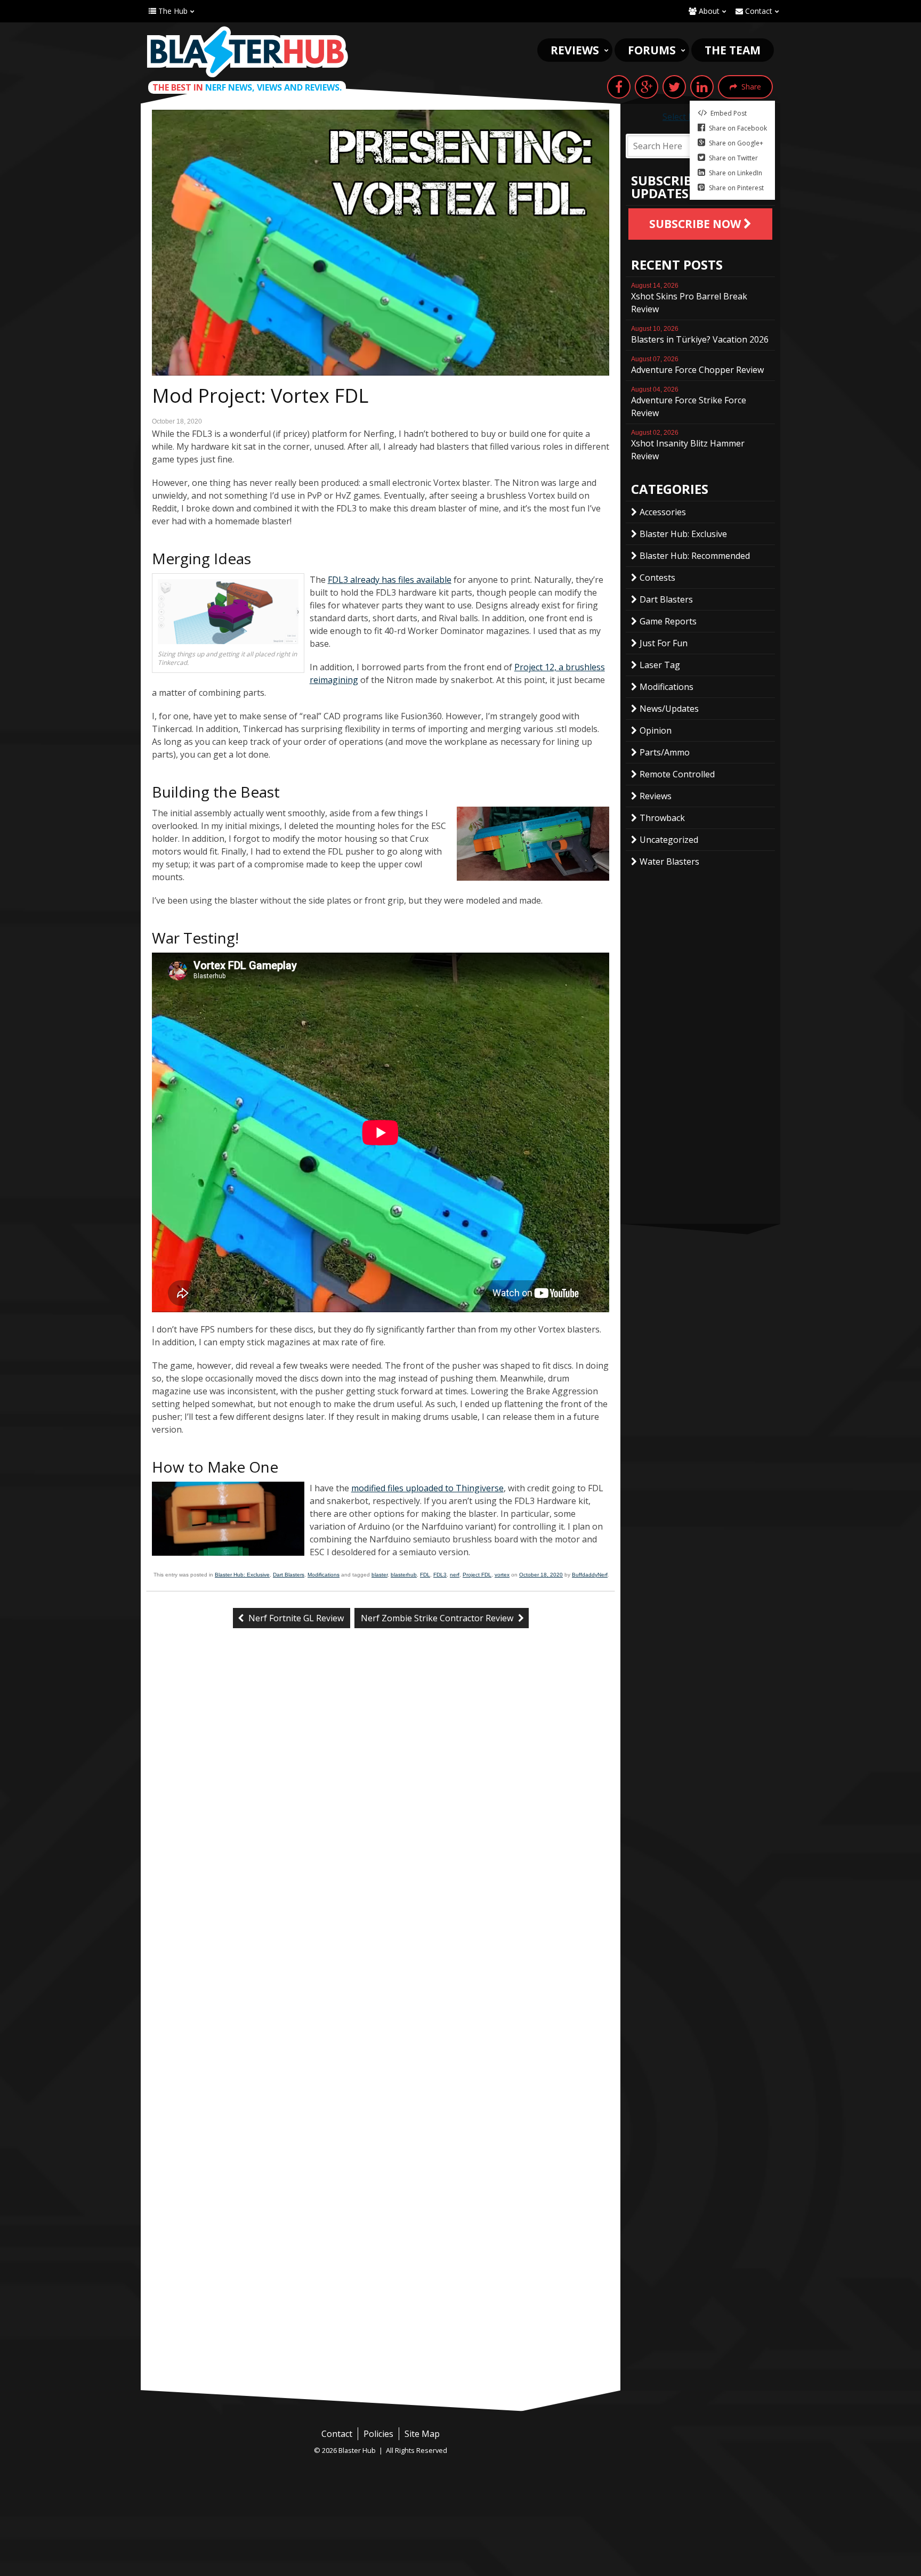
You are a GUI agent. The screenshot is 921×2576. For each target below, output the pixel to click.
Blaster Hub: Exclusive (242, 1575)
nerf (455, 1575)
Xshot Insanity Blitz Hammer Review (688, 445)
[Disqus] (381, 1815)
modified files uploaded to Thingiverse (427, 1488)
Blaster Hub (247, 52)
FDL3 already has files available (390, 580)
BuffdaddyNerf (590, 1575)
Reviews (575, 50)
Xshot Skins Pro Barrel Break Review (689, 298)
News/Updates (669, 709)
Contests (657, 578)
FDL (425, 1575)
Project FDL (477, 1575)
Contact (758, 11)
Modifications (324, 1575)
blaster (379, 1575)
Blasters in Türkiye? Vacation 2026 (700, 335)
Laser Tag (660, 665)
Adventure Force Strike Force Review (689, 402)
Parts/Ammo (665, 752)
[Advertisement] (381, 2310)
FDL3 (440, 1575)
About (708, 11)
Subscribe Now (696, 224)
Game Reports (668, 621)
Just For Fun (664, 643)
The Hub (172, 11)
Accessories (663, 512)
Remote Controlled (677, 774)
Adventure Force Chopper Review (697, 365)
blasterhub (404, 1575)
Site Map (422, 2434)
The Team (733, 50)
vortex (502, 1575)
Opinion (656, 730)
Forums (652, 50)
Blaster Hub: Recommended (695, 556)
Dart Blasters (289, 1575)
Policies (378, 2434)
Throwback (662, 818)
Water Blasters (669, 862)
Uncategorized (669, 840)
